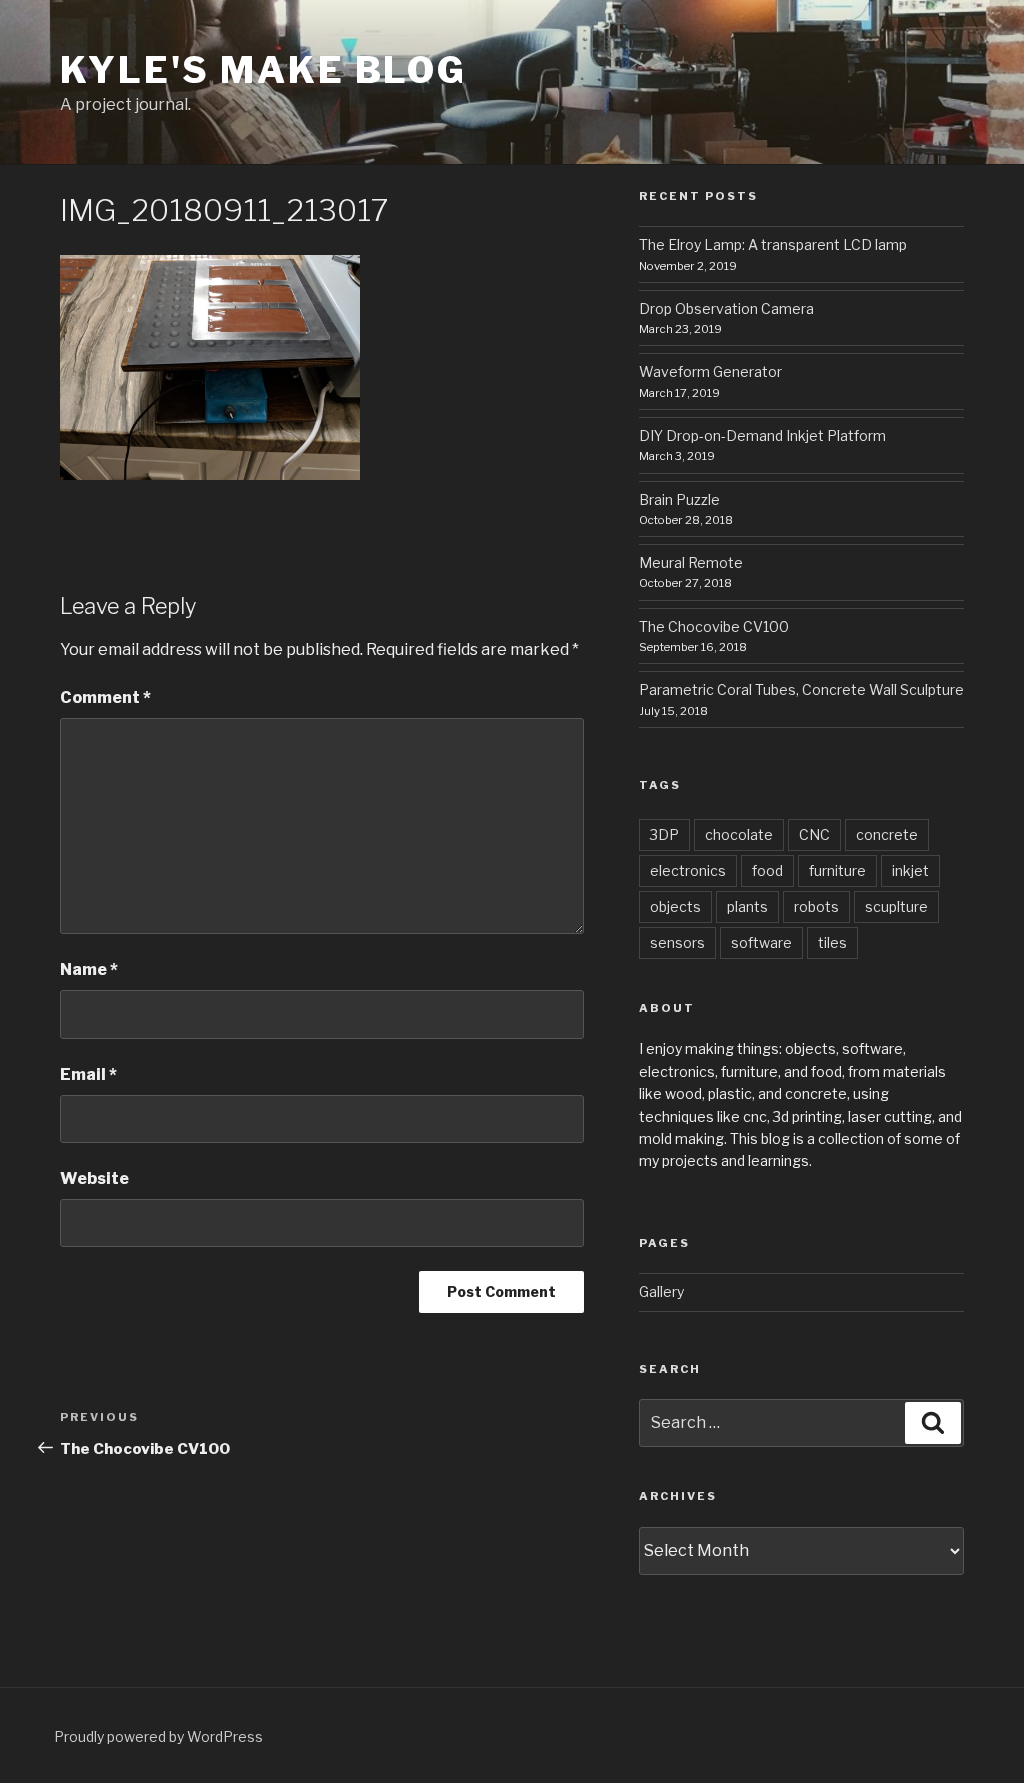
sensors (677, 942)
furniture (837, 870)
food (767, 870)
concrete (887, 834)
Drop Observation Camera (726, 308)
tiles (832, 942)
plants (747, 906)
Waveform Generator (710, 371)
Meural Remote (691, 562)
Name (89, 969)
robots (816, 906)
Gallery (661, 1291)
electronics (688, 870)
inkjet (910, 870)
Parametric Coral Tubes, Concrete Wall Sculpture (801, 689)
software (761, 942)
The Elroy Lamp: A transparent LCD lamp (773, 244)
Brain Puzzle (679, 499)
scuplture (896, 906)
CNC (814, 834)
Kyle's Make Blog (263, 70)
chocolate (739, 834)
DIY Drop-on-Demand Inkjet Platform (762, 435)
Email (88, 1074)
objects (675, 906)
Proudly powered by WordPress (158, 1736)
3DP (664, 834)
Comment (105, 697)
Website (94, 1178)
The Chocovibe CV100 (714, 626)
